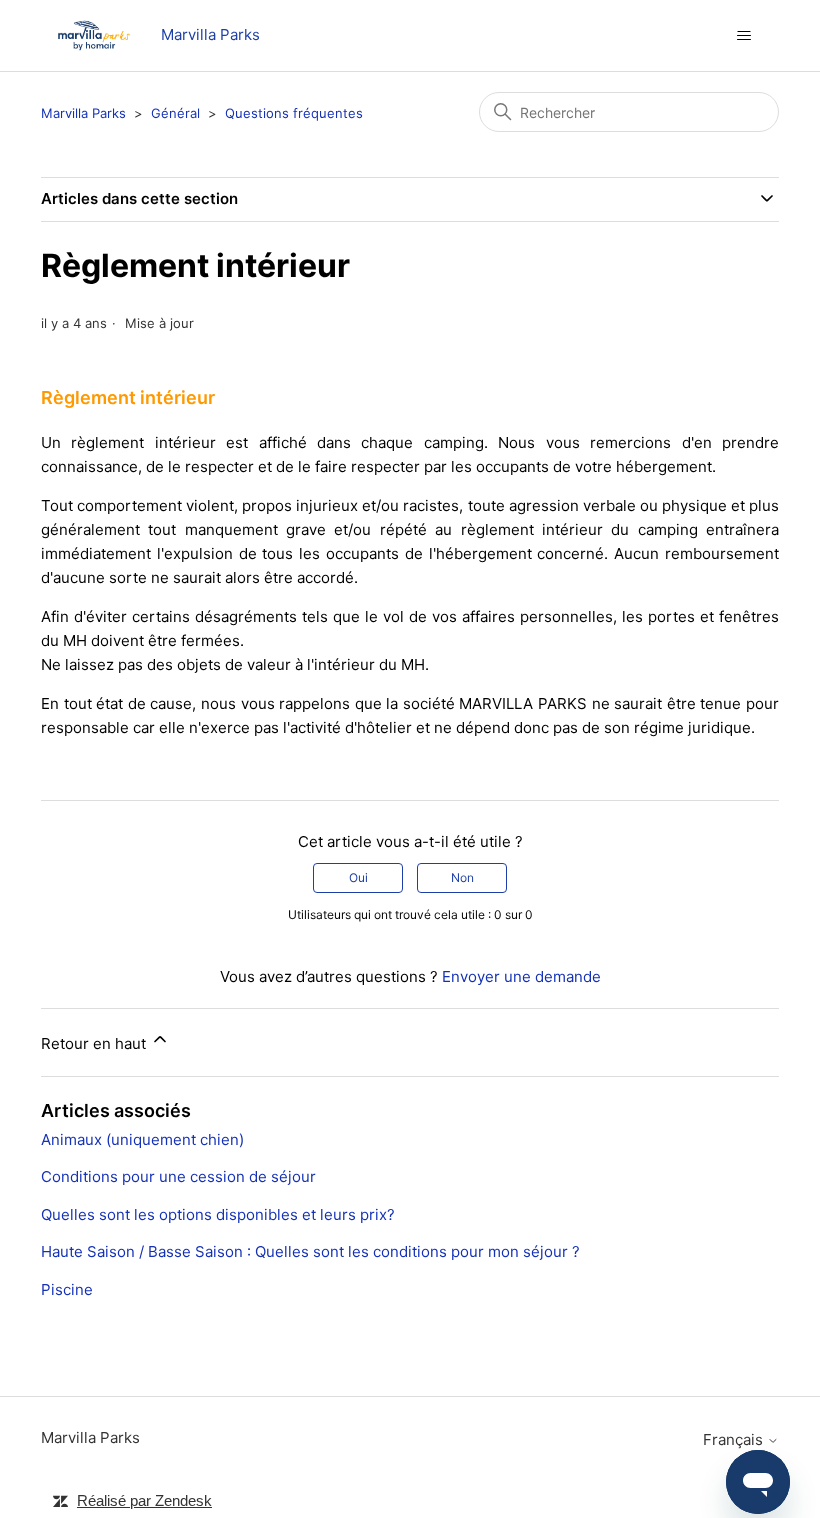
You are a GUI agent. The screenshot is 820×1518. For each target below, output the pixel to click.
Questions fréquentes (294, 113)
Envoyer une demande (521, 976)
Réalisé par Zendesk (144, 1500)
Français (735, 1439)
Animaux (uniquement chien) (142, 1139)
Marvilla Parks (83, 113)
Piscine (67, 1289)
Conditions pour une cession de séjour (178, 1176)
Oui (358, 877)
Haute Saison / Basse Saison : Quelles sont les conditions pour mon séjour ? (310, 1251)
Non (462, 877)
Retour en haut (95, 1043)
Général (175, 113)
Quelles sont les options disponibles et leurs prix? (218, 1214)
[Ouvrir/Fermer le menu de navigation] (743, 36)
